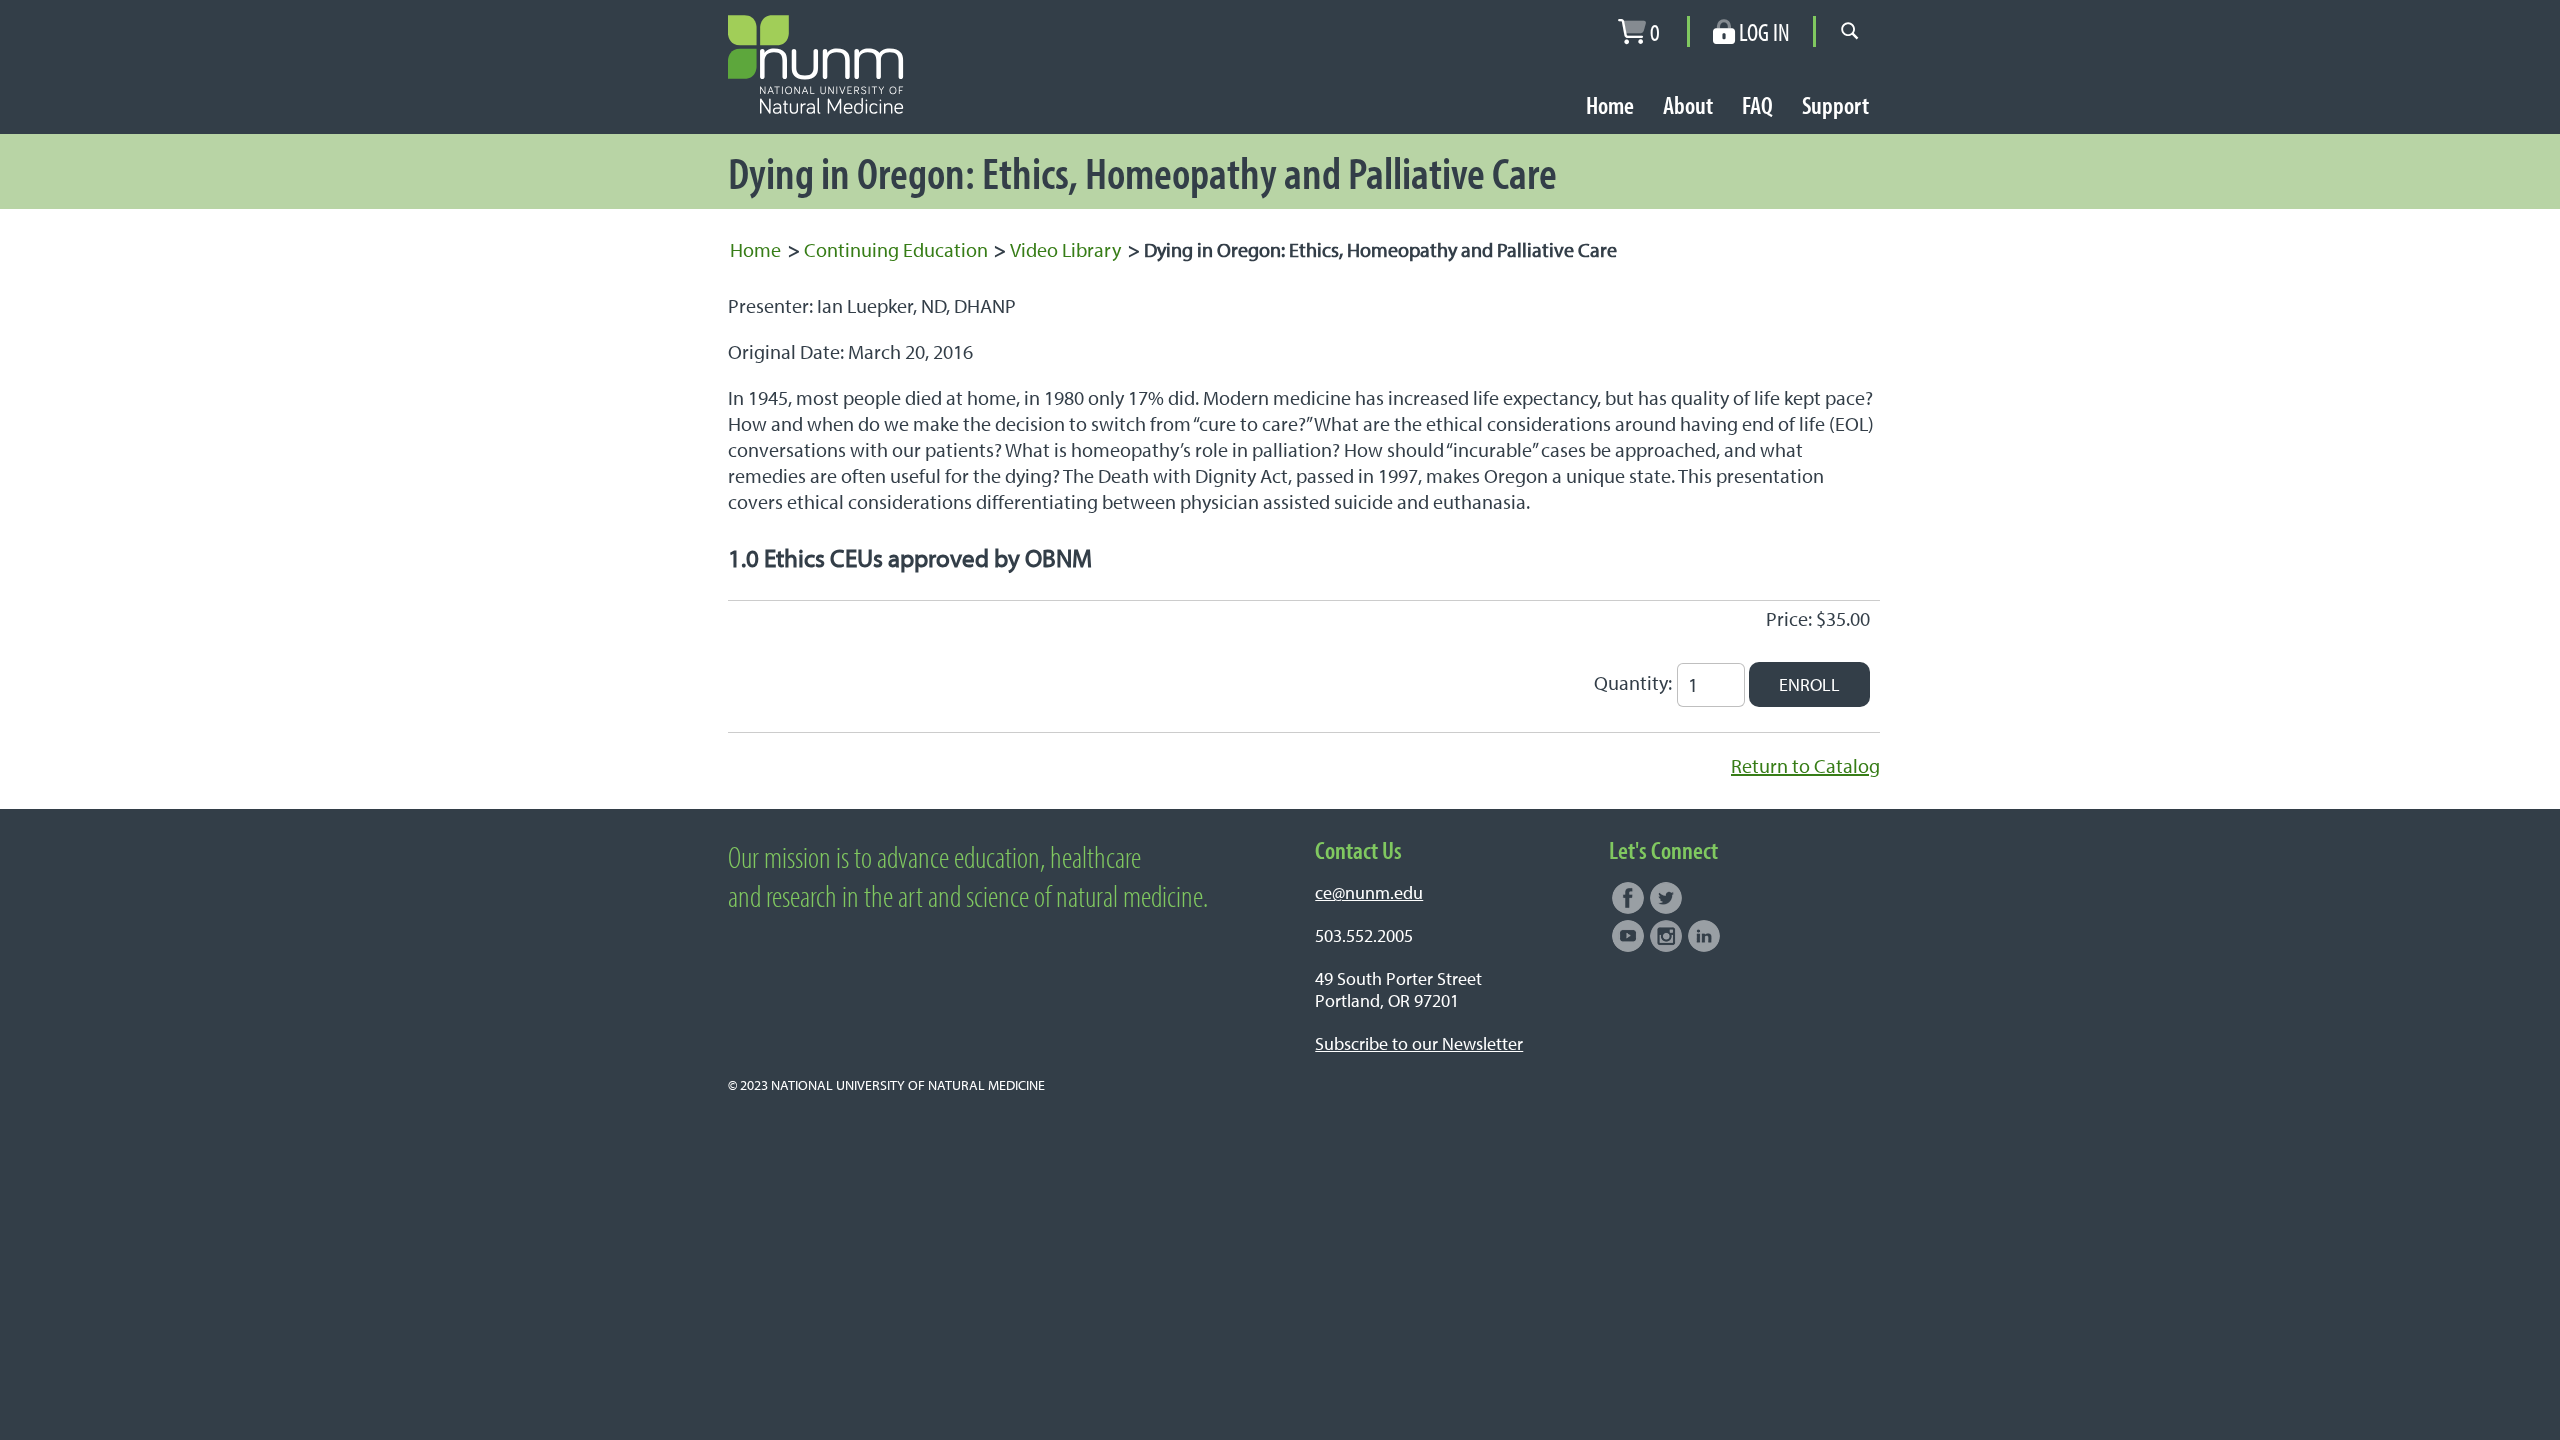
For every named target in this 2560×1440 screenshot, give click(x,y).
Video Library (1065, 249)
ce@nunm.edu (1369, 892)
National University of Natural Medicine (908, 1084)
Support (1835, 106)
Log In (1762, 31)
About (1688, 106)
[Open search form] (1850, 31)
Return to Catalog (1805, 765)
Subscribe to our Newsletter (1419, 1043)
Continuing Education (896, 249)
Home (1610, 106)
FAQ (1757, 106)
